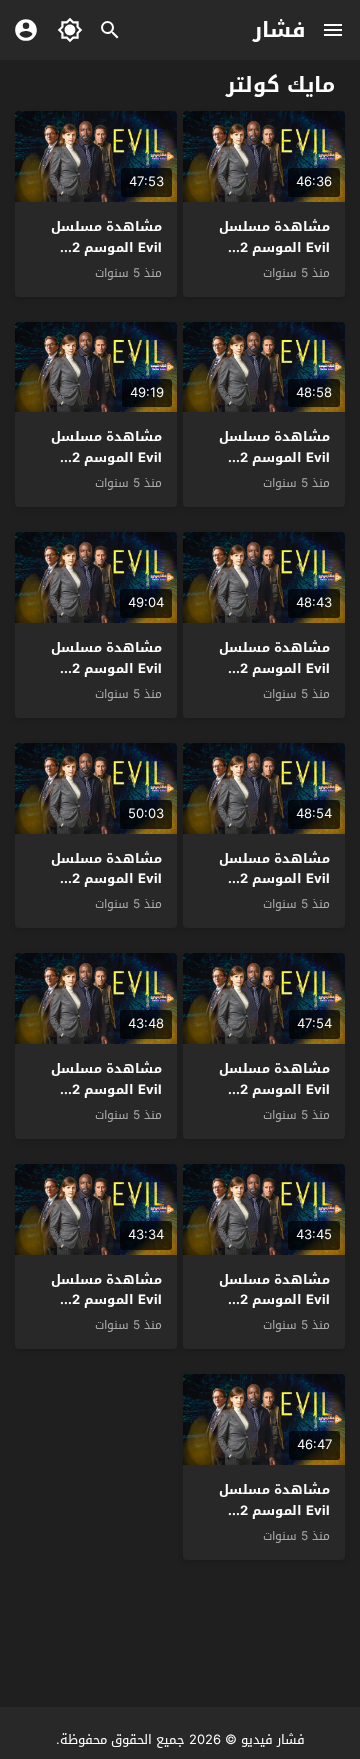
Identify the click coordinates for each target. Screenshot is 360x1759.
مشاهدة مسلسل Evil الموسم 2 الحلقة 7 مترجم (274, 879)
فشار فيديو (273, 1739)
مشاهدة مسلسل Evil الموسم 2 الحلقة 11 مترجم (274, 457)
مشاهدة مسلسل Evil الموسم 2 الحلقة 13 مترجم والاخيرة (274, 257)
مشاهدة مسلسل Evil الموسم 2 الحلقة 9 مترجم (274, 668)
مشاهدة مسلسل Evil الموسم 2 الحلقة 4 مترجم (106, 1089)
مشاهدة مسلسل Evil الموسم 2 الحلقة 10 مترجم (106, 457)
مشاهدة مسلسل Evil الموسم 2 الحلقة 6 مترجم (106, 879)
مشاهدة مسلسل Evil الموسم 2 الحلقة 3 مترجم (274, 1300)
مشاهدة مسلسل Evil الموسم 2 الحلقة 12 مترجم (106, 247)
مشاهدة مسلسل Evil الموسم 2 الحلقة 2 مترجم (106, 1300)
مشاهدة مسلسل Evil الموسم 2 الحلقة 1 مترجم (274, 1510)
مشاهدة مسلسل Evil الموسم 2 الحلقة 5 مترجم (274, 1089)
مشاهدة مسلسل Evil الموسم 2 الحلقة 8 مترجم (106, 668)
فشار (279, 30)
